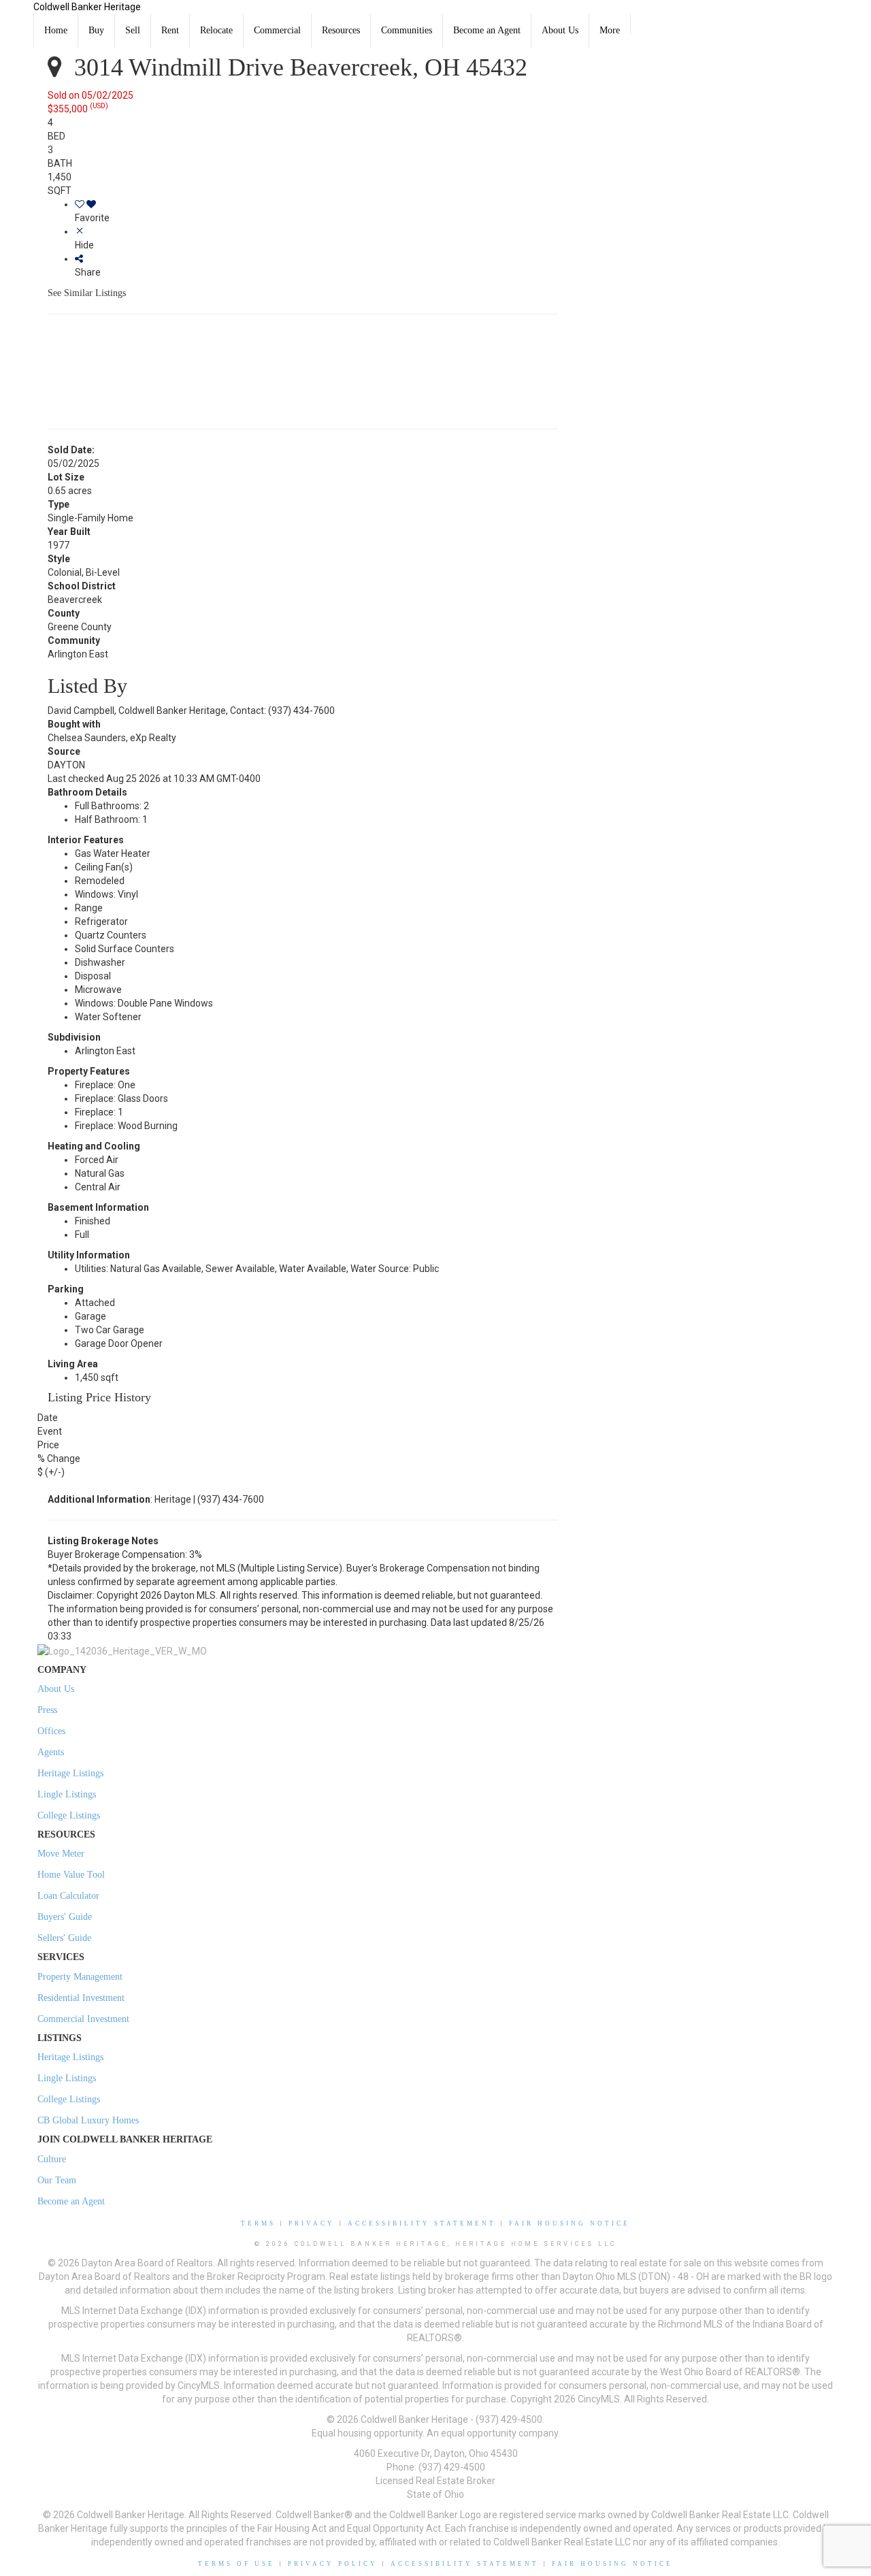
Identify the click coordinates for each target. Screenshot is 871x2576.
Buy (96, 30)
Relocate (216, 30)
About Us (560, 30)
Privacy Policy (333, 2564)
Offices (51, 1731)
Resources (341, 30)
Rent (170, 30)
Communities (407, 30)
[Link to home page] (17, 17)
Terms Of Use (236, 2564)
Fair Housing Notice (570, 2223)
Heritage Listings (70, 1773)
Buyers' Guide (65, 1917)
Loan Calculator (68, 1896)
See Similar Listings (87, 293)
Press (47, 1710)
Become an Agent (487, 30)
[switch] (316, 211)
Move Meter (61, 1854)
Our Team (57, 2180)
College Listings (69, 1815)
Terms (258, 2223)
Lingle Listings (67, 1794)
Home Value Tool (71, 1875)
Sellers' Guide (64, 1938)
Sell (133, 30)
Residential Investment (81, 1998)
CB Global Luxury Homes (88, 2120)
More (610, 30)
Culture (52, 2159)
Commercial (277, 30)
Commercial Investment (83, 2019)
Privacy (312, 2223)
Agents (51, 1752)
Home (56, 30)
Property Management (80, 1977)
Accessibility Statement (422, 2223)
